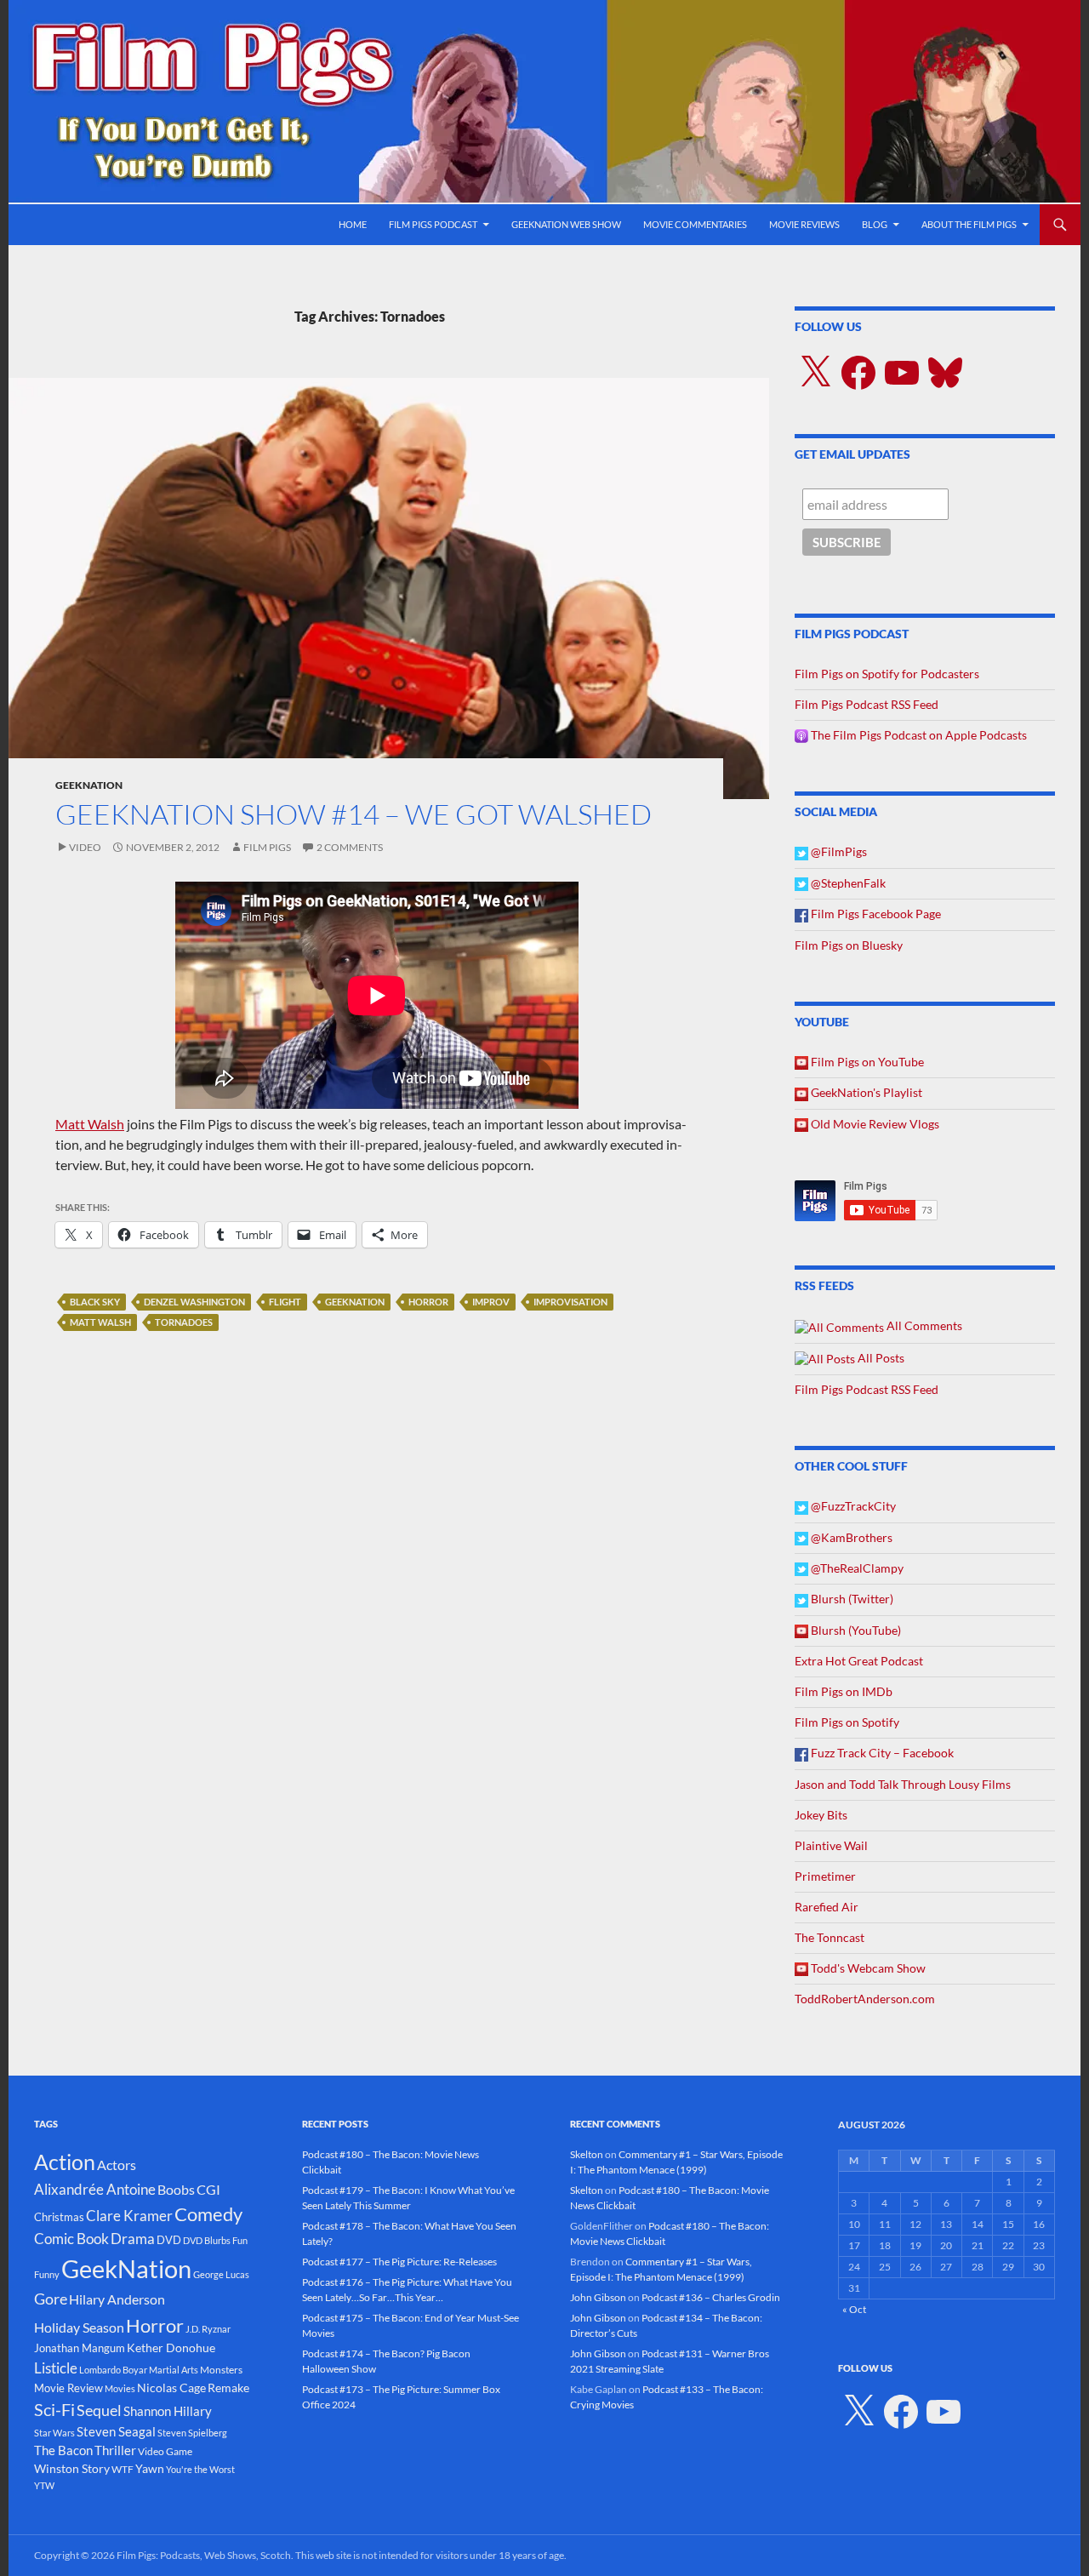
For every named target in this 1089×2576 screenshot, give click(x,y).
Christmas (59, 2217)
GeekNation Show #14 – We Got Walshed (353, 814)
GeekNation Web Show (566, 224)
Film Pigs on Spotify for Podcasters (887, 674)
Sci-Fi (54, 2409)
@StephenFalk (847, 883)
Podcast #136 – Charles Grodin (711, 2297)
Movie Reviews (804, 224)
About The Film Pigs (969, 224)
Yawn (150, 2468)
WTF (123, 2469)
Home (353, 224)
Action (65, 2162)
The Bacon (63, 2450)
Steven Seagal (116, 2431)
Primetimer (825, 1876)
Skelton (587, 2154)
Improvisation (570, 1302)
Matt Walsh (90, 1124)
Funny (47, 2274)
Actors (117, 2165)
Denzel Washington (194, 1302)
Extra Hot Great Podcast (859, 1661)
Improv (491, 1302)
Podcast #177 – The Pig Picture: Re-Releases (399, 2262)
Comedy (208, 2214)
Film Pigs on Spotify (847, 1722)
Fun (240, 2240)
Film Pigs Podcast (433, 224)
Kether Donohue (171, 2348)
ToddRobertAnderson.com (865, 1999)
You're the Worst (200, 2469)
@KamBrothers (850, 1537)
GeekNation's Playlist (865, 1092)
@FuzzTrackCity (852, 1506)
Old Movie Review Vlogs (874, 1124)
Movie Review (68, 2388)
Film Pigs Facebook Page (875, 914)
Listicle (56, 2368)
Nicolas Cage (171, 2388)
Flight (285, 1302)
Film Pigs (267, 847)
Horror (428, 1302)
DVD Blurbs (207, 2240)
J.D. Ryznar (208, 2329)
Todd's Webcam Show (867, 1968)
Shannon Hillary (168, 2411)
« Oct (854, 2309)
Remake (228, 2388)
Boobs (176, 2189)
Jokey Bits (821, 1815)
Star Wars (54, 2433)
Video (85, 847)
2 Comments (350, 847)
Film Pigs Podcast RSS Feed (867, 704)
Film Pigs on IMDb (844, 1691)
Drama (133, 2239)
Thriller (115, 2450)
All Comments (923, 1325)
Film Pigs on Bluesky (849, 945)
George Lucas (221, 2274)
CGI (208, 2189)
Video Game (165, 2451)
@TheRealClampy (856, 1568)
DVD (169, 2240)
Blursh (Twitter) (851, 1599)
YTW (44, 2485)
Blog (875, 224)
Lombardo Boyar (113, 2370)
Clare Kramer (129, 2216)
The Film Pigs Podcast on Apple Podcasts (918, 735)
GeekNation (89, 785)
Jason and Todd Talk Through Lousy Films (903, 1784)
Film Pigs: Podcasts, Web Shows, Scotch (204, 2555)
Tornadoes (184, 1322)
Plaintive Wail (831, 1845)
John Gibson (598, 2297)
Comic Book (71, 2239)
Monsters (221, 2370)
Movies (120, 2388)
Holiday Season (79, 2328)
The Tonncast (830, 1937)
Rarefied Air (827, 1907)
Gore (51, 2299)
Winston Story (72, 2468)
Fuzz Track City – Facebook (881, 1753)
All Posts (880, 1358)
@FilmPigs (838, 851)
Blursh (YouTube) (855, 1630)
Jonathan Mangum (80, 2348)
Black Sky (95, 1302)
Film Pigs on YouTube (866, 1062)
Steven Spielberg (192, 2433)
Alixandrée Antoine (95, 2189)
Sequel (99, 2410)
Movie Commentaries (695, 224)
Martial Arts (174, 2370)
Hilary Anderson (117, 2299)
